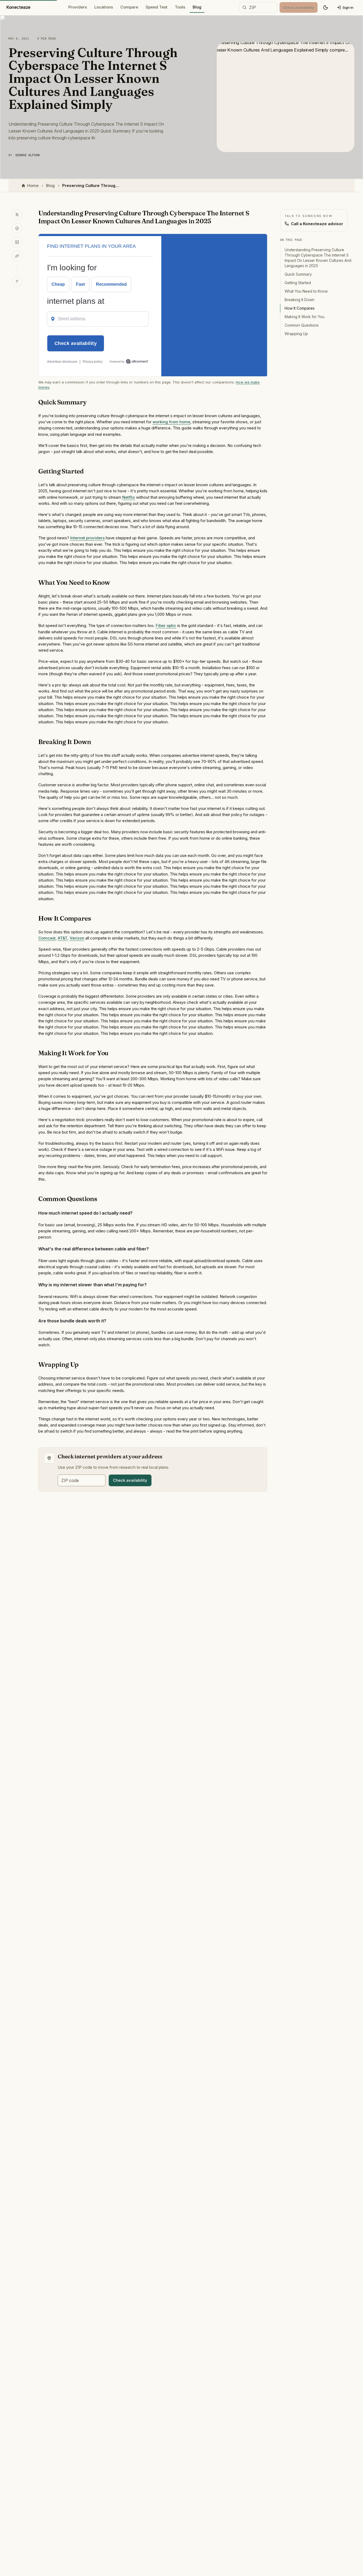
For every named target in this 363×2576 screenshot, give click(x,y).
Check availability (130, 1480)
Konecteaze (18, 7)
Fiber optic (166, 625)
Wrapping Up (296, 334)
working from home (171, 422)
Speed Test (157, 7)
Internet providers (87, 538)
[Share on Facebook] (17, 228)
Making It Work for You (305, 317)
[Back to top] (17, 281)
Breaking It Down (299, 300)
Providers (78, 7)
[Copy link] (17, 256)
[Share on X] (17, 215)
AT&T (63, 938)
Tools (180, 7)
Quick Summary (298, 274)
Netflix (129, 497)
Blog (197, 7)
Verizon (77, 938)
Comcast (47, 938)
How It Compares (300, 308)
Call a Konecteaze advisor (317, 224)
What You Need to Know (306, 291)
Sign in (348, 7)
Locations (104, 7)
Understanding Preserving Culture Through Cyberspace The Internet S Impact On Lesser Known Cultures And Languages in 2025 (318, 258)
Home (33, 185)
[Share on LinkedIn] (17, 242)
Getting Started (298, 283)
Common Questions (302, 325)
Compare (129, 7)
